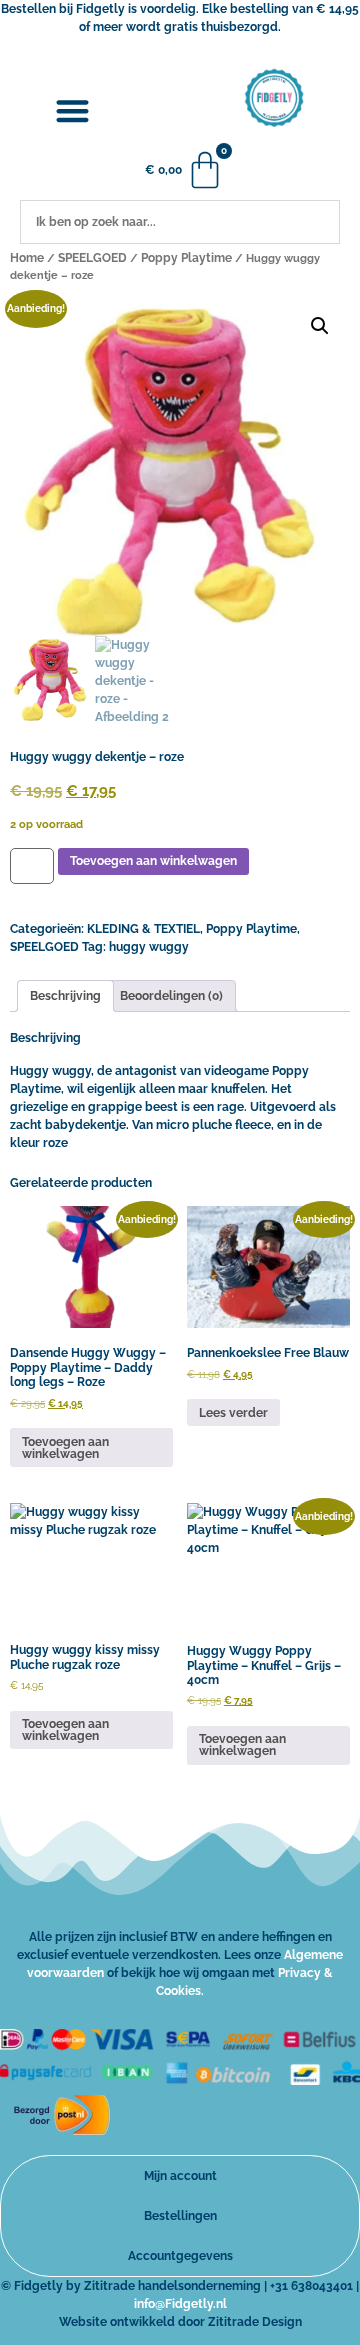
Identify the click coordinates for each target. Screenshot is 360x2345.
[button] (72, 111)
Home (27, 258)
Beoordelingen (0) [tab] (171, 996)
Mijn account (180, 2176)
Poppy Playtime (186, 258)
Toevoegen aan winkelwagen (153, 861)
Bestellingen (180, 2216)
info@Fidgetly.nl (180, 2304)
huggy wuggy (149, 947)
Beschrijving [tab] (65, 996)
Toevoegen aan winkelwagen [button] (65, 1448)
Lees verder (233, 1413)
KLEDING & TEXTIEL (143, 929)
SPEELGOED (92, 258)
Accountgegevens (180, 2256)
